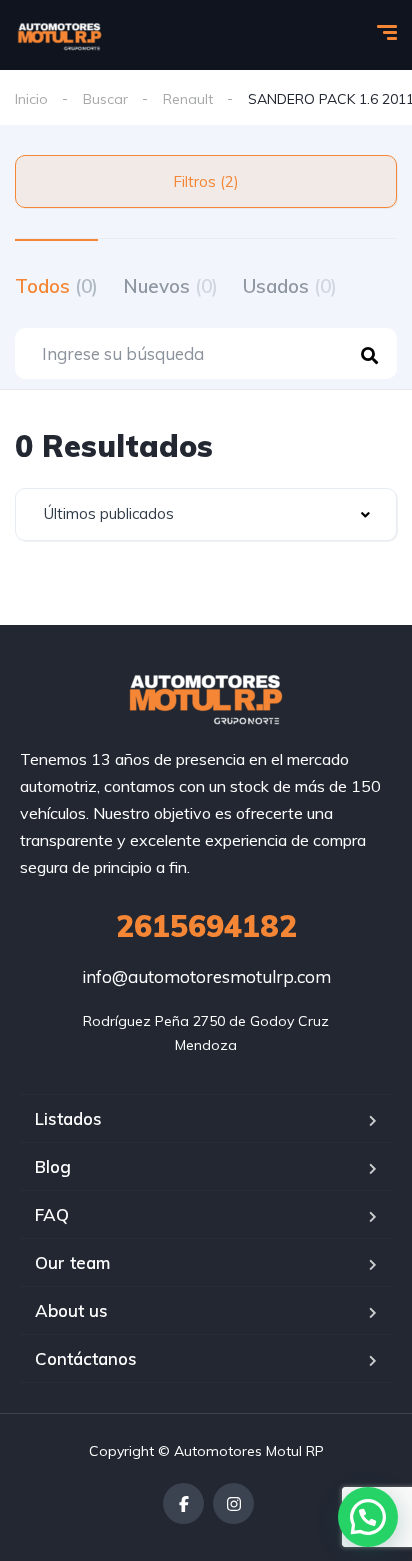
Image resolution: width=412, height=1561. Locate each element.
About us (71, 1310)
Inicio (31, 99)
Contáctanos (86, 1358)
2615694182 (206, 926)
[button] (368, 1517)
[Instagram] (233, 1503)
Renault (188, 99)
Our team (72, 1262)
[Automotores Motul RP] (60, 35)
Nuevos (170, 286)
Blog (53, 1166)
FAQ (52, 1214)
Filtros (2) (206, 181)
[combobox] (206, 514)
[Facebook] (183, 1503)
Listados (68, 1118)
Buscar (105, 99)
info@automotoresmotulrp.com (206, 976)
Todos (56, 286)
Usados (290, 286)
